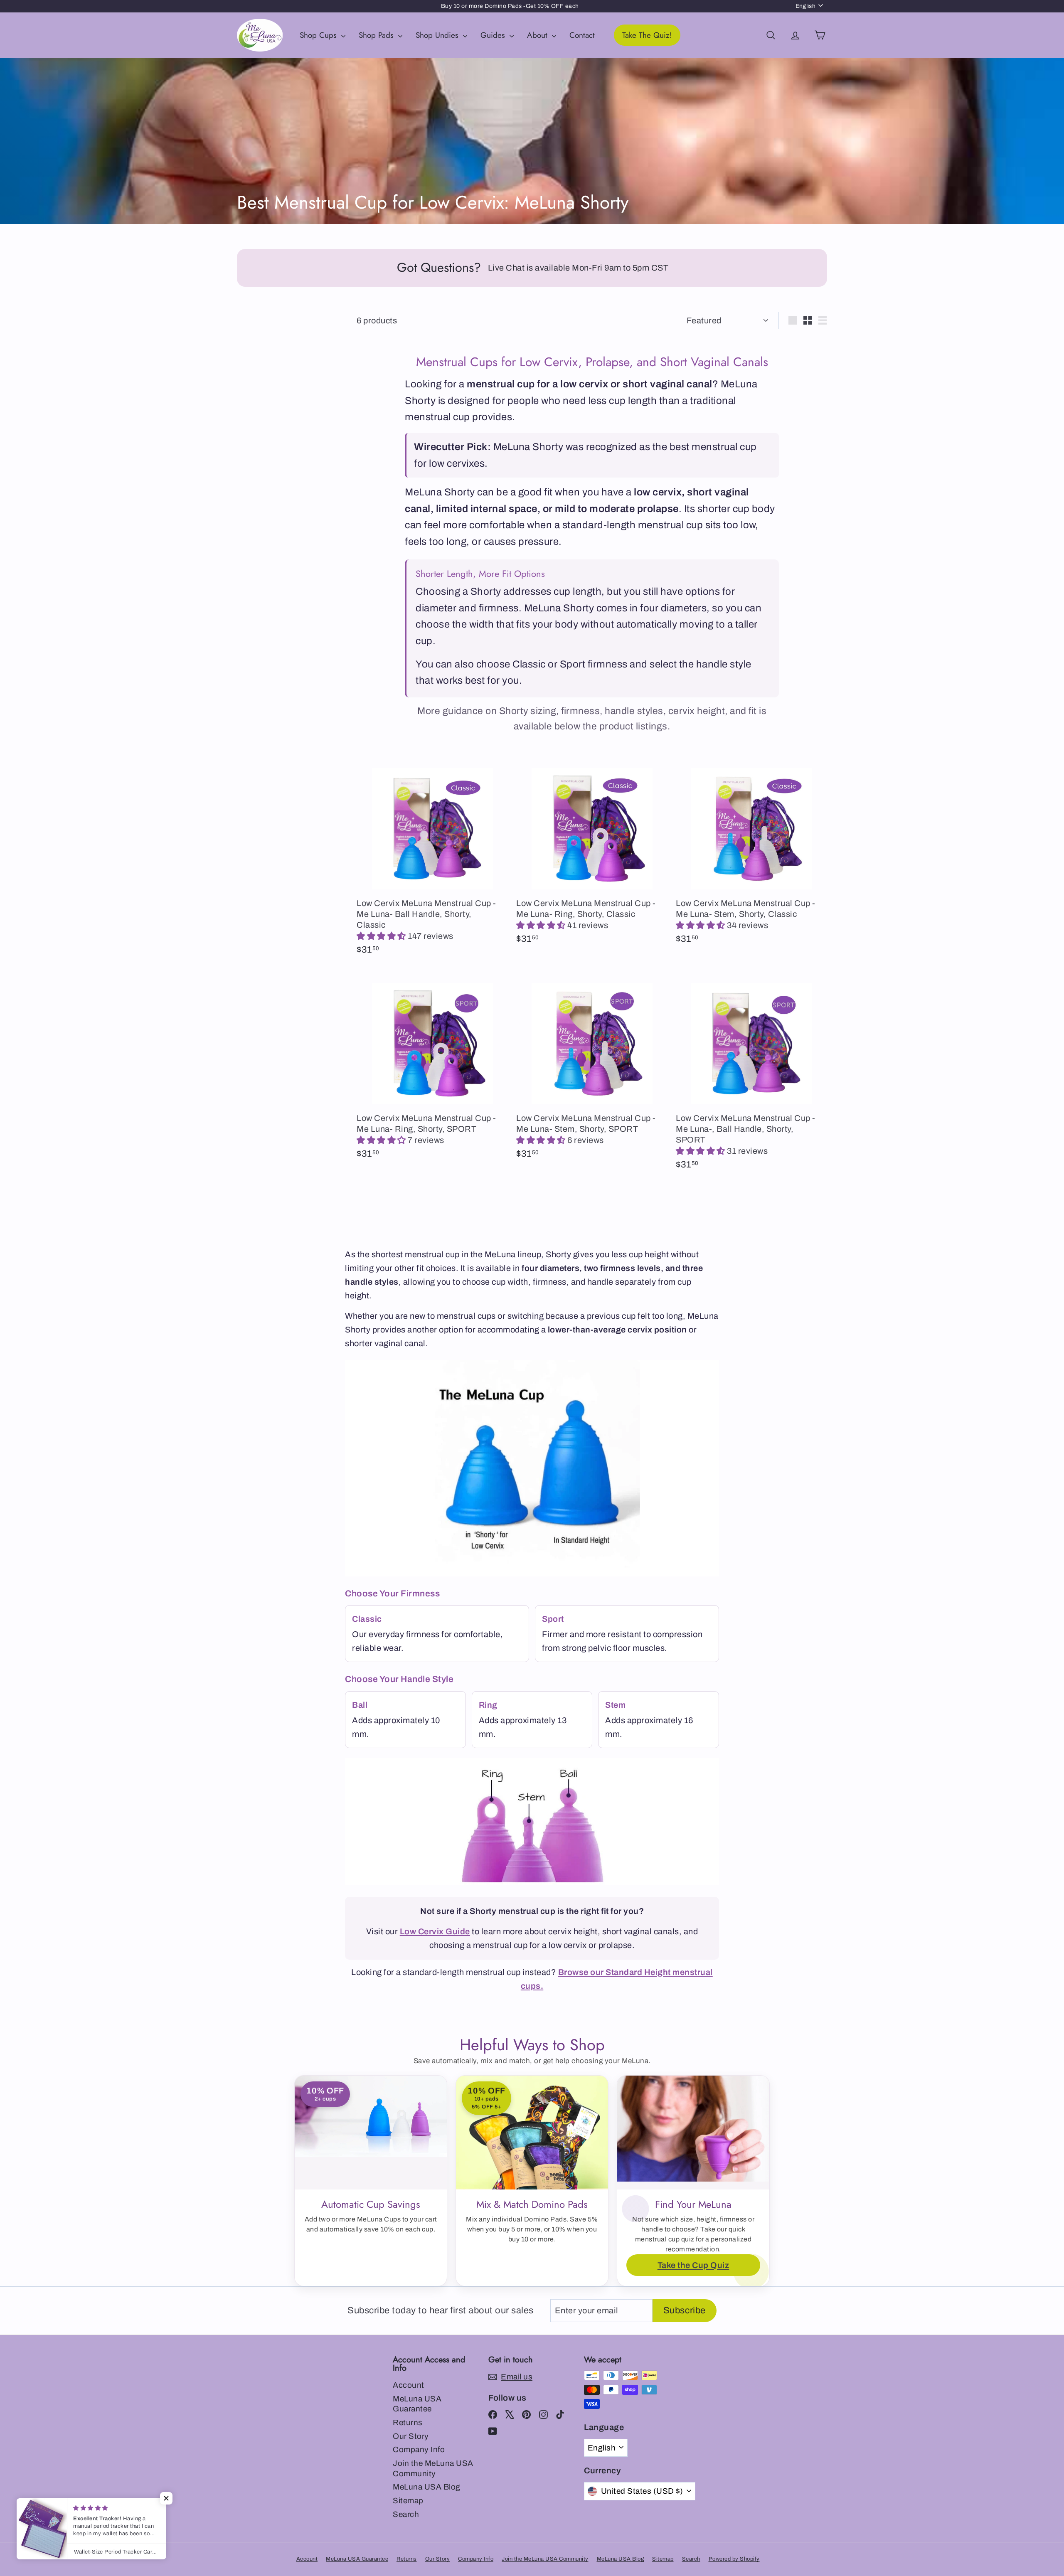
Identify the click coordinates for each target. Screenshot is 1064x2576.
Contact (582, 35)
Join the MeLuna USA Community (433, 2468)
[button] (382, 936)
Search (406, 2514)
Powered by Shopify (734, 2559)
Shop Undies (438, 35)
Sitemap (408, 2501)
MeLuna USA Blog (427, 2487)
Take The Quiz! (647, 35)
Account (409, 2385)
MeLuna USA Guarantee (417, 2404)
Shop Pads (377, 35)
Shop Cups (319, 35)
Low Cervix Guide (435, 1931)
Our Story (411, 2436)
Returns (408, 2422)
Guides (494, 35)
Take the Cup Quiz (693, 2265)
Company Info (419, 2449)
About (538, 35)
